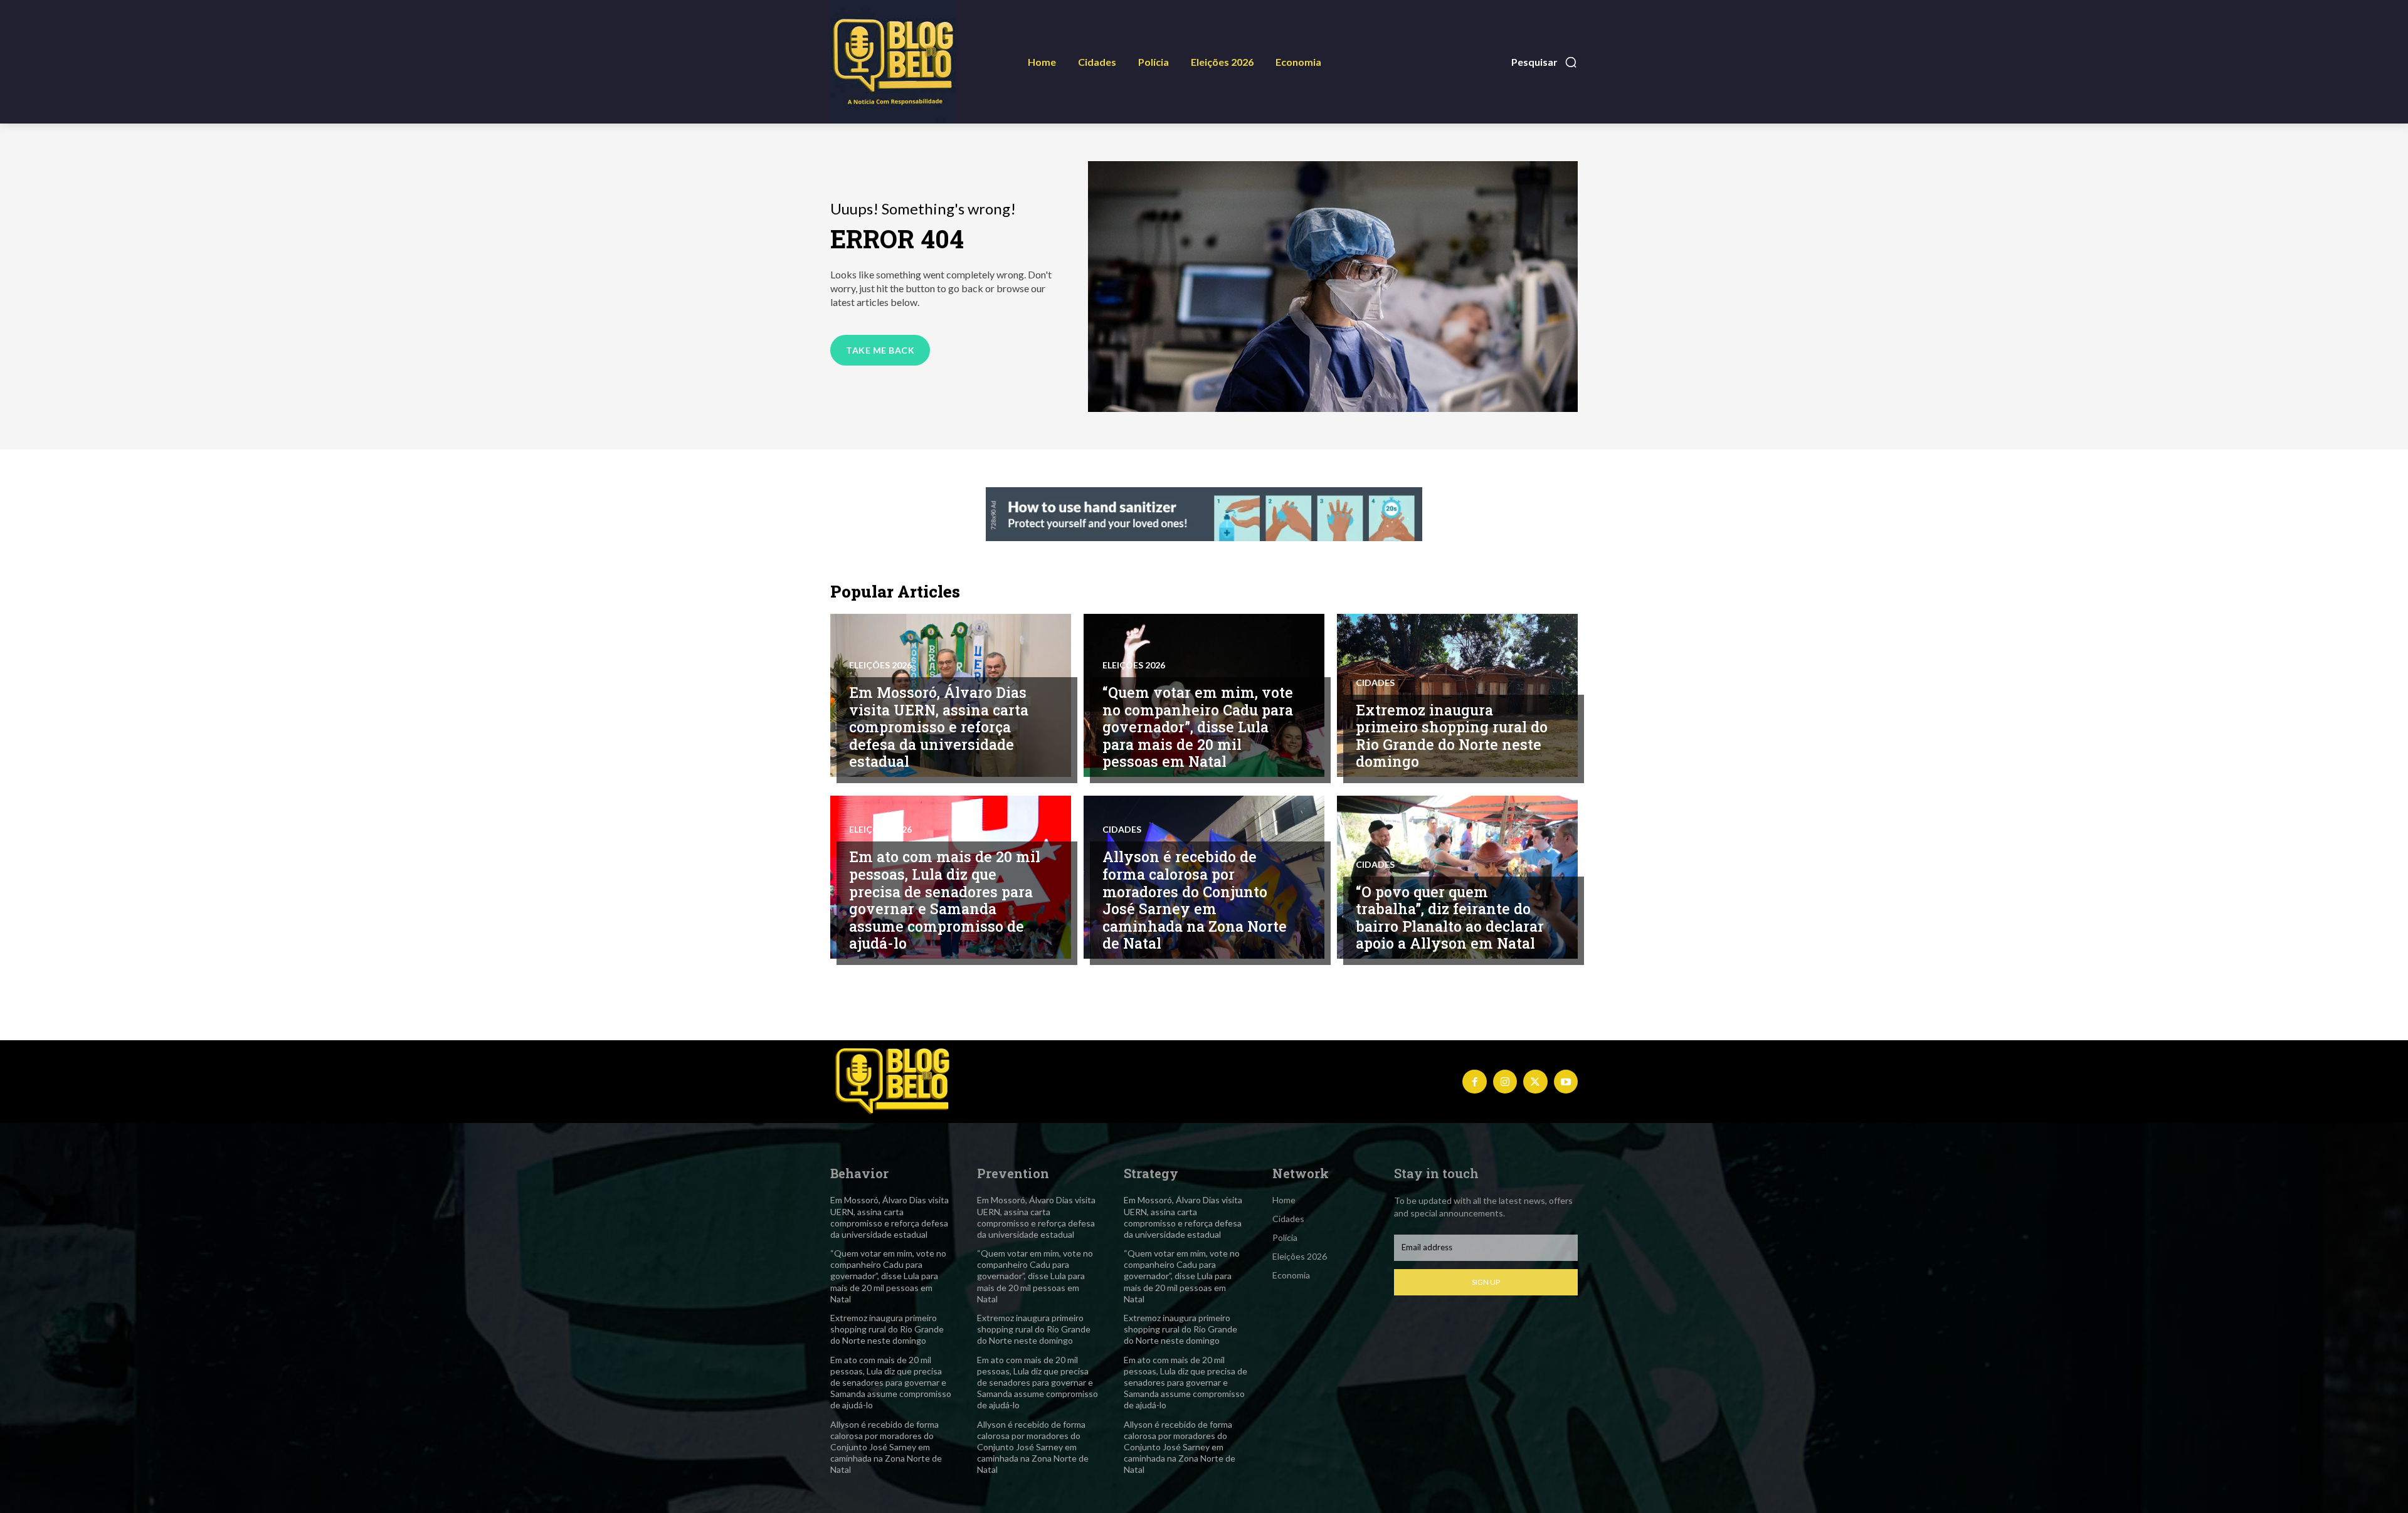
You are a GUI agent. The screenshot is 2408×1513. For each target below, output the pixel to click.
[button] (1545, 62)
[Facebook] (1474, 1082)
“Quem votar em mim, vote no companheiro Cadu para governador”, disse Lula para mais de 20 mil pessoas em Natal (1198, 727)
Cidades (1375, 683)
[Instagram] (1505, 1082)
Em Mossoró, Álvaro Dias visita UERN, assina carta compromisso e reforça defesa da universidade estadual (939, 727)
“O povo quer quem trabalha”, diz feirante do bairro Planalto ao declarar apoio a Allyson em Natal (1450, 918)
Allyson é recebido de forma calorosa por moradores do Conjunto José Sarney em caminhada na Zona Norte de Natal (1195, 900)
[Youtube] (1566, 1082)
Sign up (1486, 1282)
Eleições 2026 (880, 665)
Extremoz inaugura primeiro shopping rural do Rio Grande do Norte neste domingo (1452, 736)
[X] (1535, 1082)
